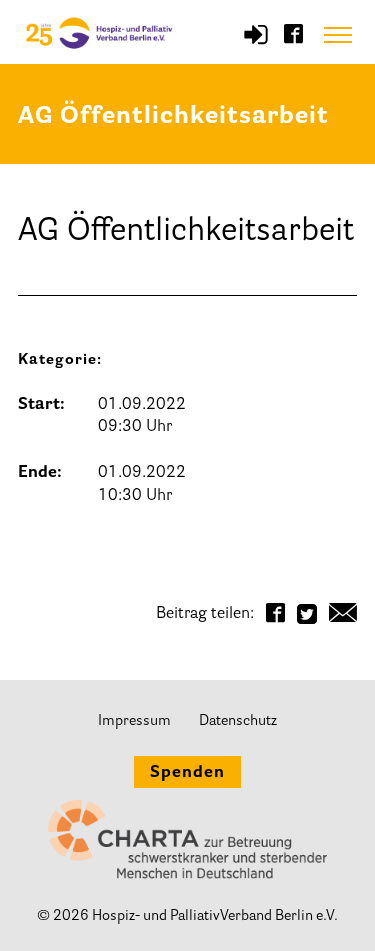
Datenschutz (238, 721)
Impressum (134, 721)
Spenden (187, 773)
